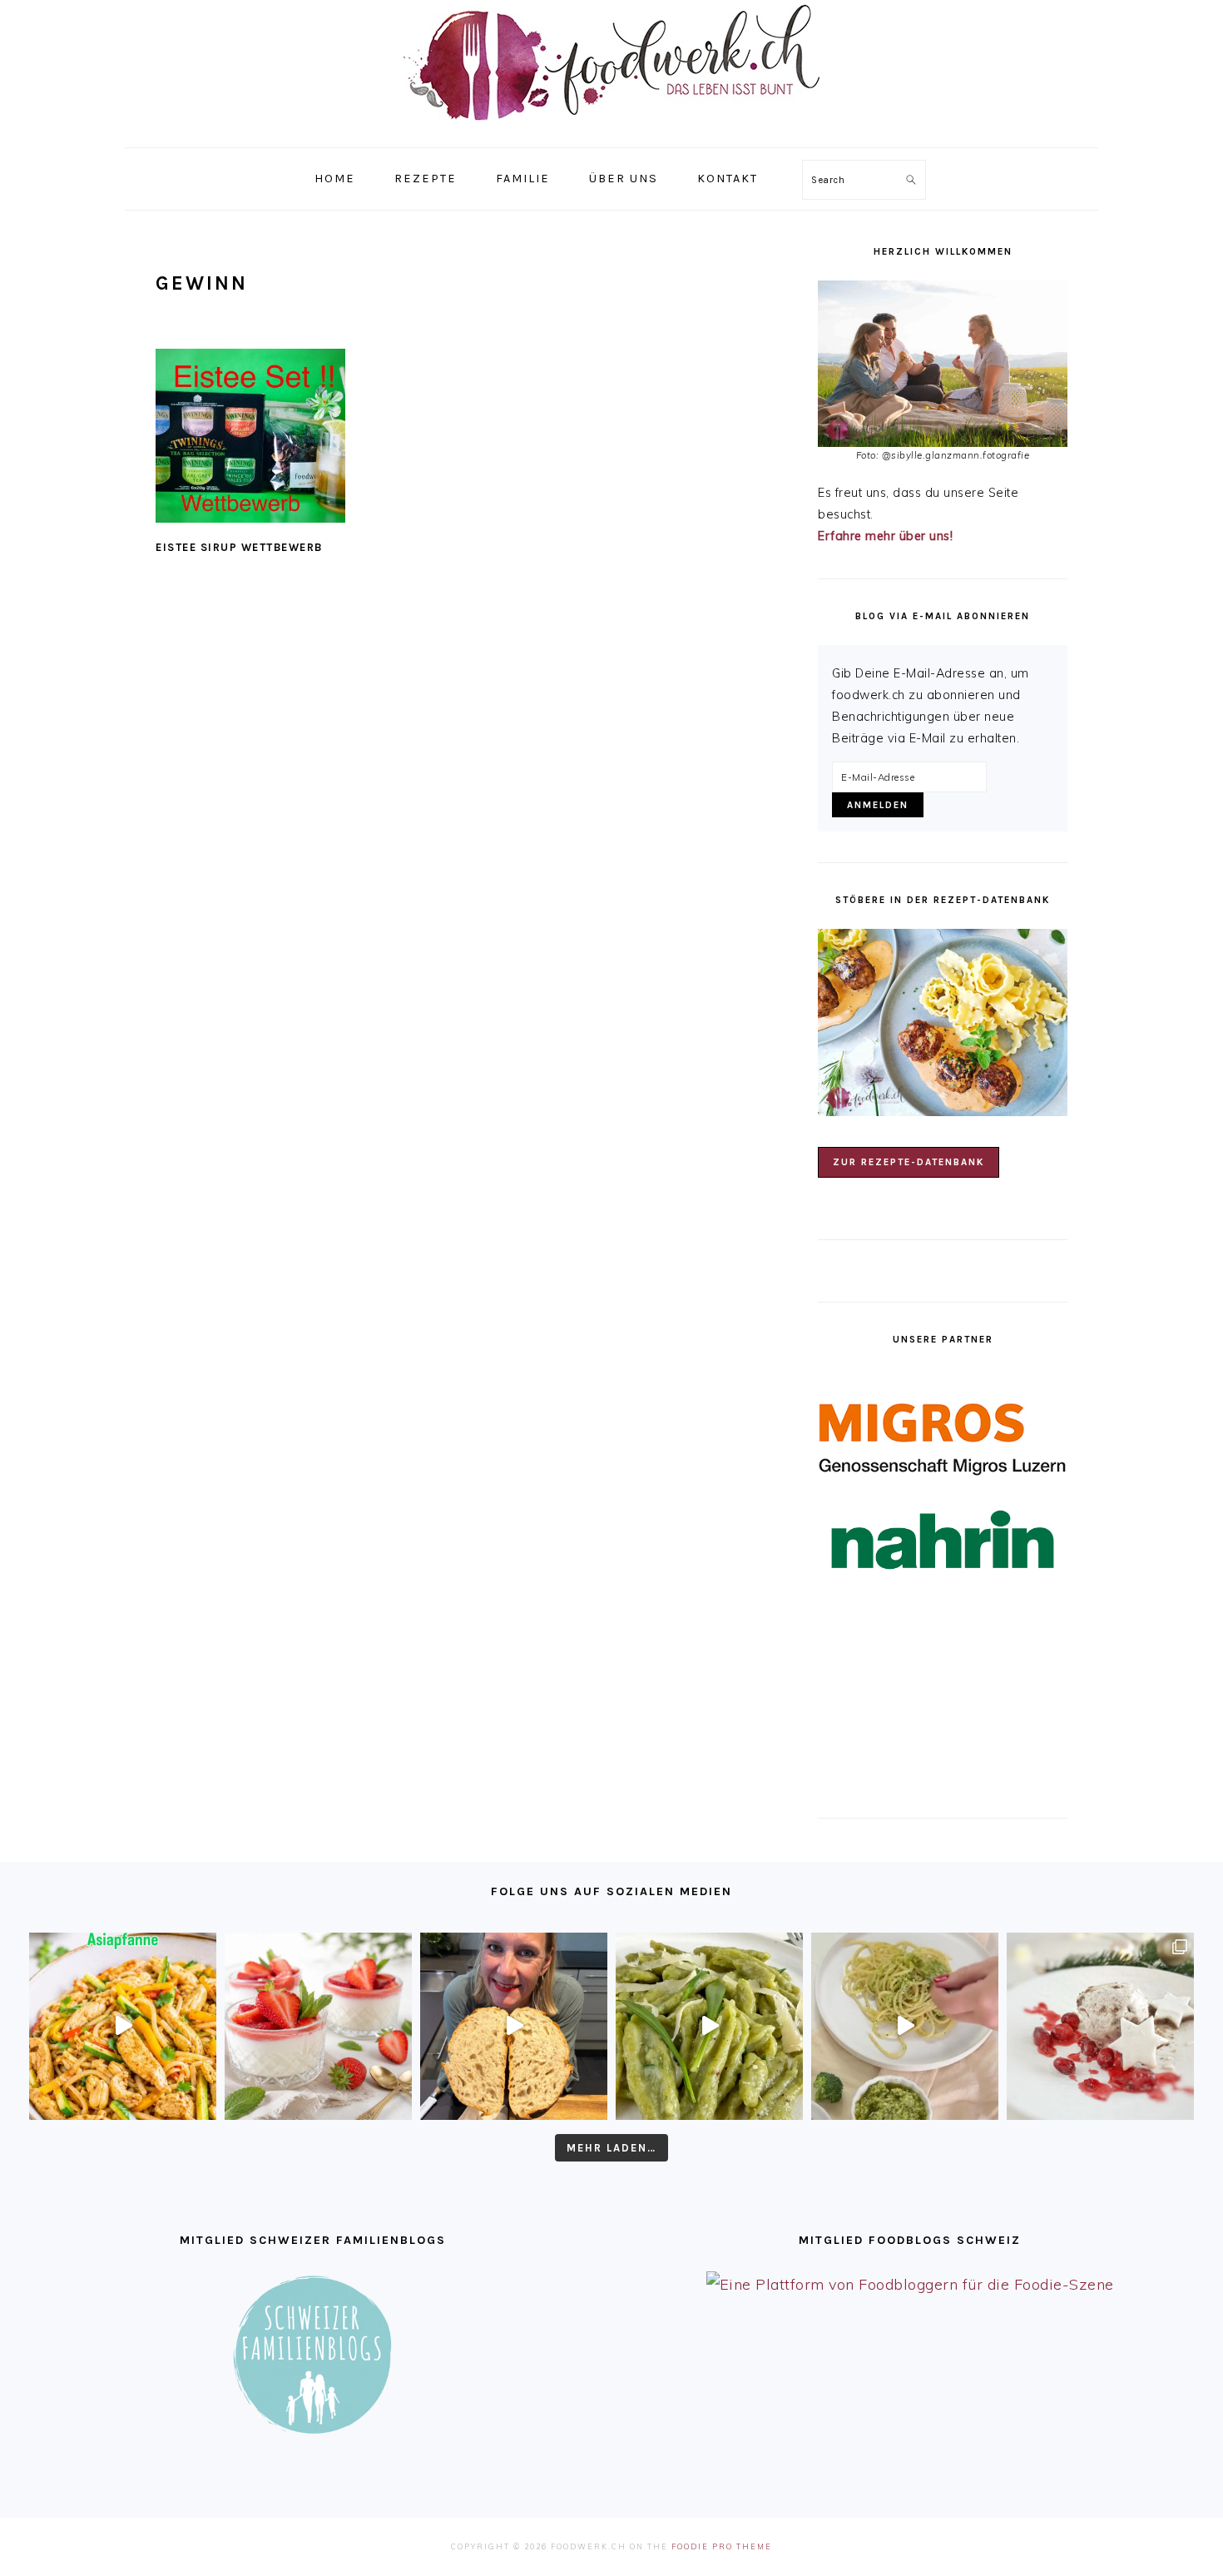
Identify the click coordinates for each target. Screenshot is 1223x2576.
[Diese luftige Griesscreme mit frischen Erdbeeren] (318, 2026)
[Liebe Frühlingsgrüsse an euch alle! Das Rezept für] (709, 2026)
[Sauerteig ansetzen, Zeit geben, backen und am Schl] (514, 2026)
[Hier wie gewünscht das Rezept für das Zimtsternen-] (1100, 2026)
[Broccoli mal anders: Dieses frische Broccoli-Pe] (905, 2026)
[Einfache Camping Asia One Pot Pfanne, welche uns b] (123, 2026)
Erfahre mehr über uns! (885, 536)
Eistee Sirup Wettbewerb (239, 547)
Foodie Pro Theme (722, 2546)
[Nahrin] (943, 1540)
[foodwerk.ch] (611, 129)
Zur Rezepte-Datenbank (909, 1162)
